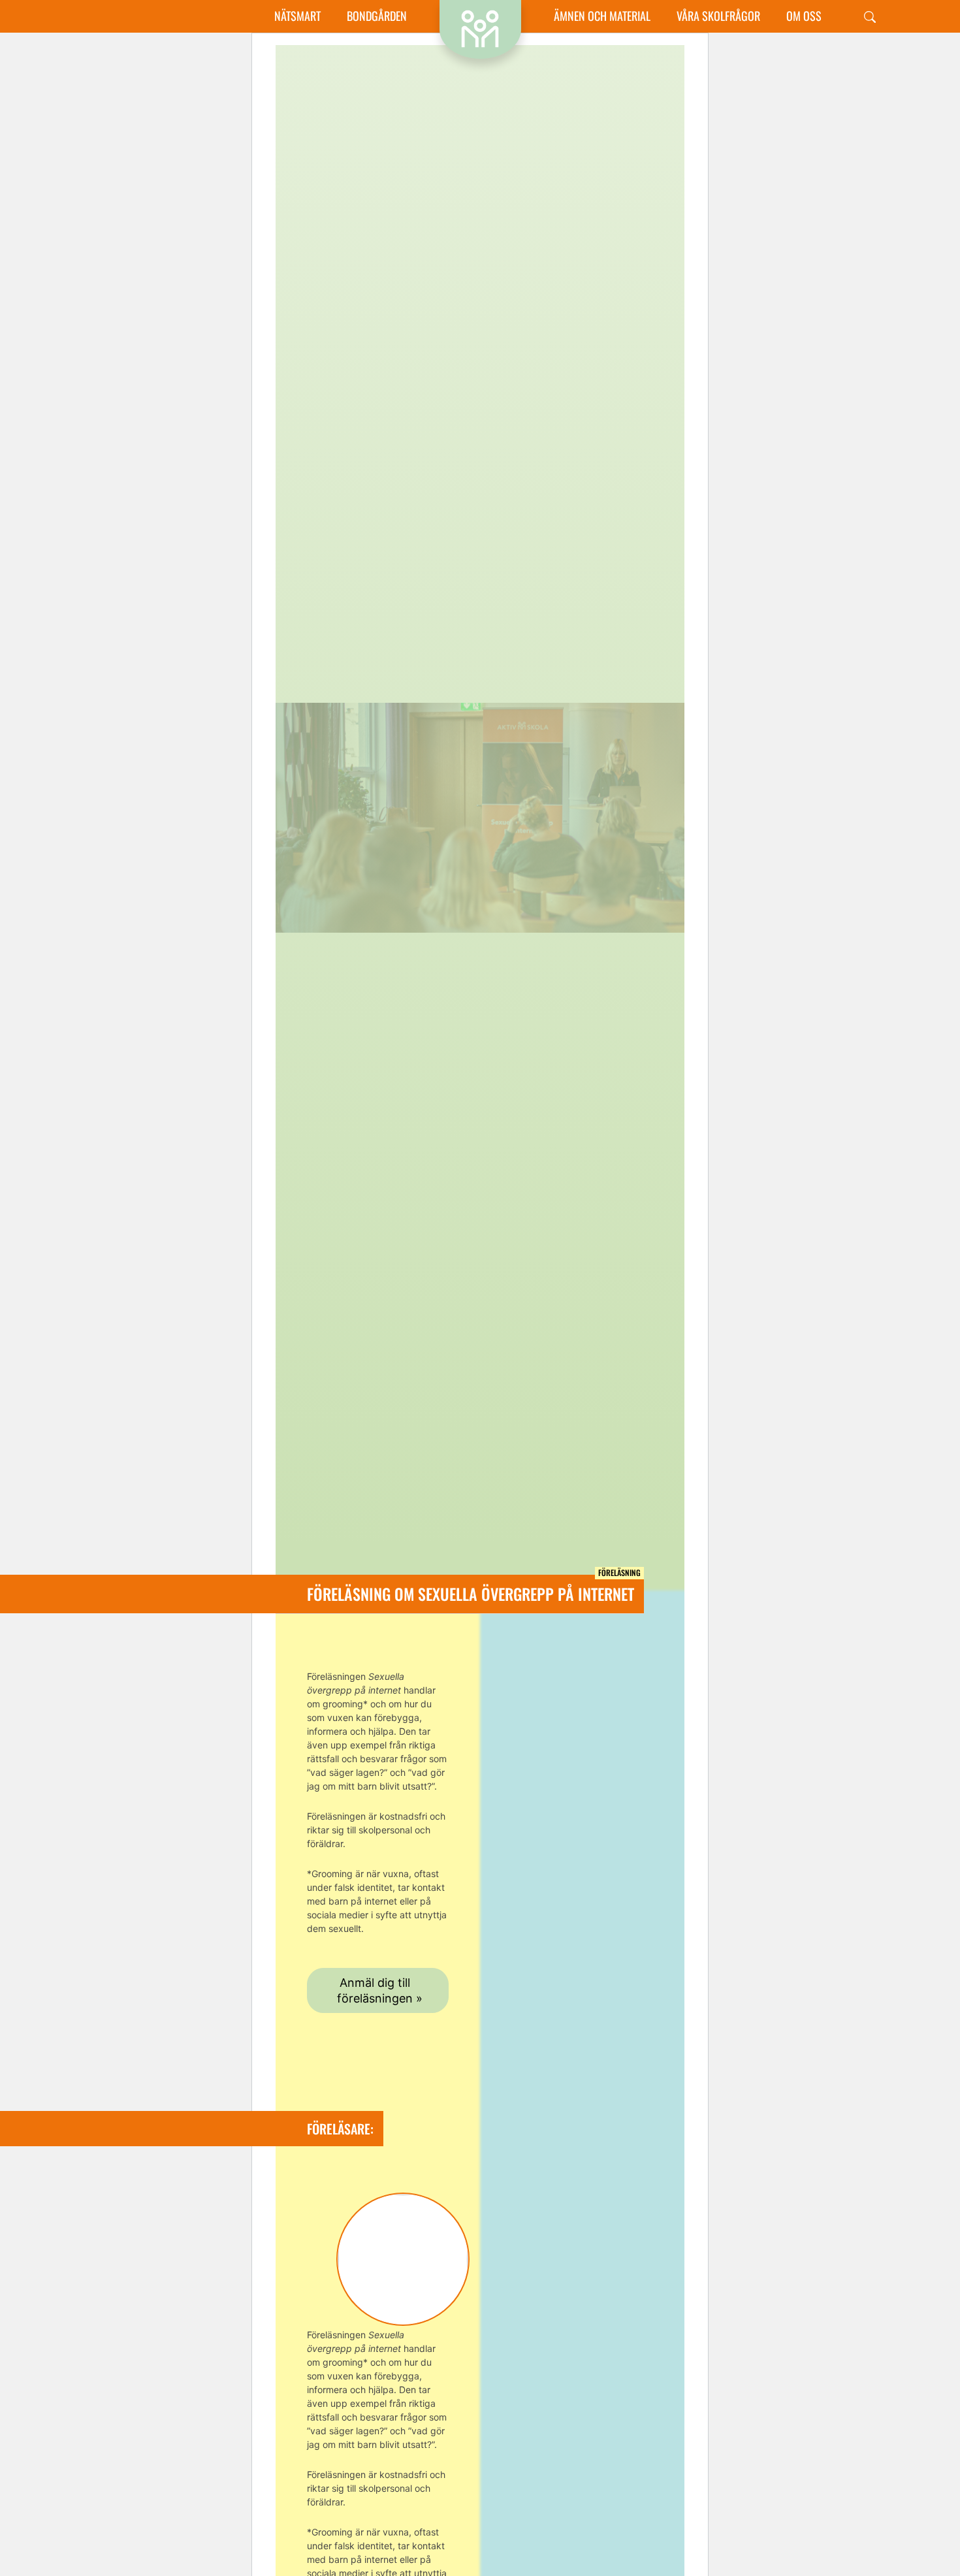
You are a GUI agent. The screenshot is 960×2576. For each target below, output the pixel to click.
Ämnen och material (602, 16)
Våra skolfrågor (718, 16)
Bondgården (377, 16)
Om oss (804, 16)
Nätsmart (297, 16)
